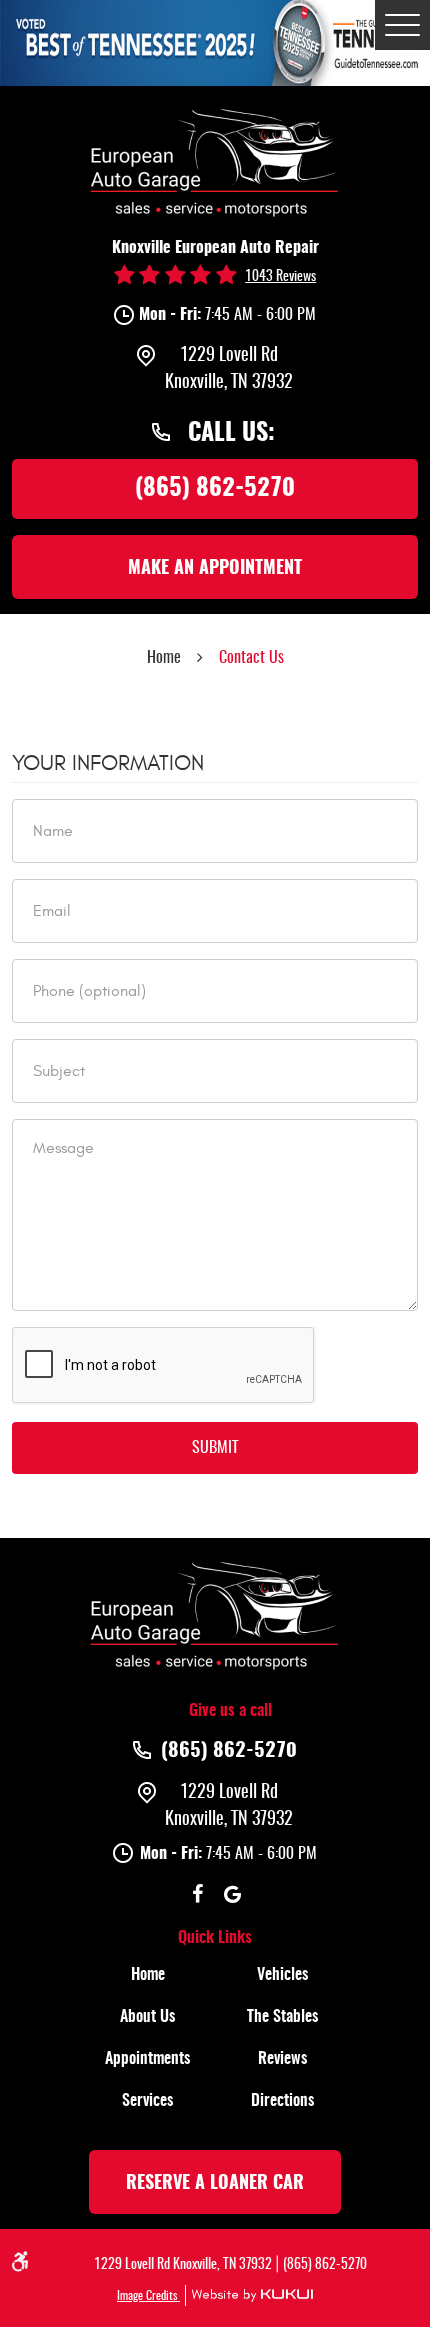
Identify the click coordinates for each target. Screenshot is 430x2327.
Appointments (147, 2059)
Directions (282, 2101)
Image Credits (148, 2296)
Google (232, 1894)
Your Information (108, 763)
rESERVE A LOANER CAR (215, 2184)
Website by (249, 2295)
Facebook (197, 1894)
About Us (147, 2017)
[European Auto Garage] (215, 160)
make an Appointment (215, 569)
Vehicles (282, 1975)
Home (164, 658)
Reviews (282, 2059)
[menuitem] (147, 1974)
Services (147, 2101)
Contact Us (251, 658)
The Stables (282, 2017)
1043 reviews (280, 277)
